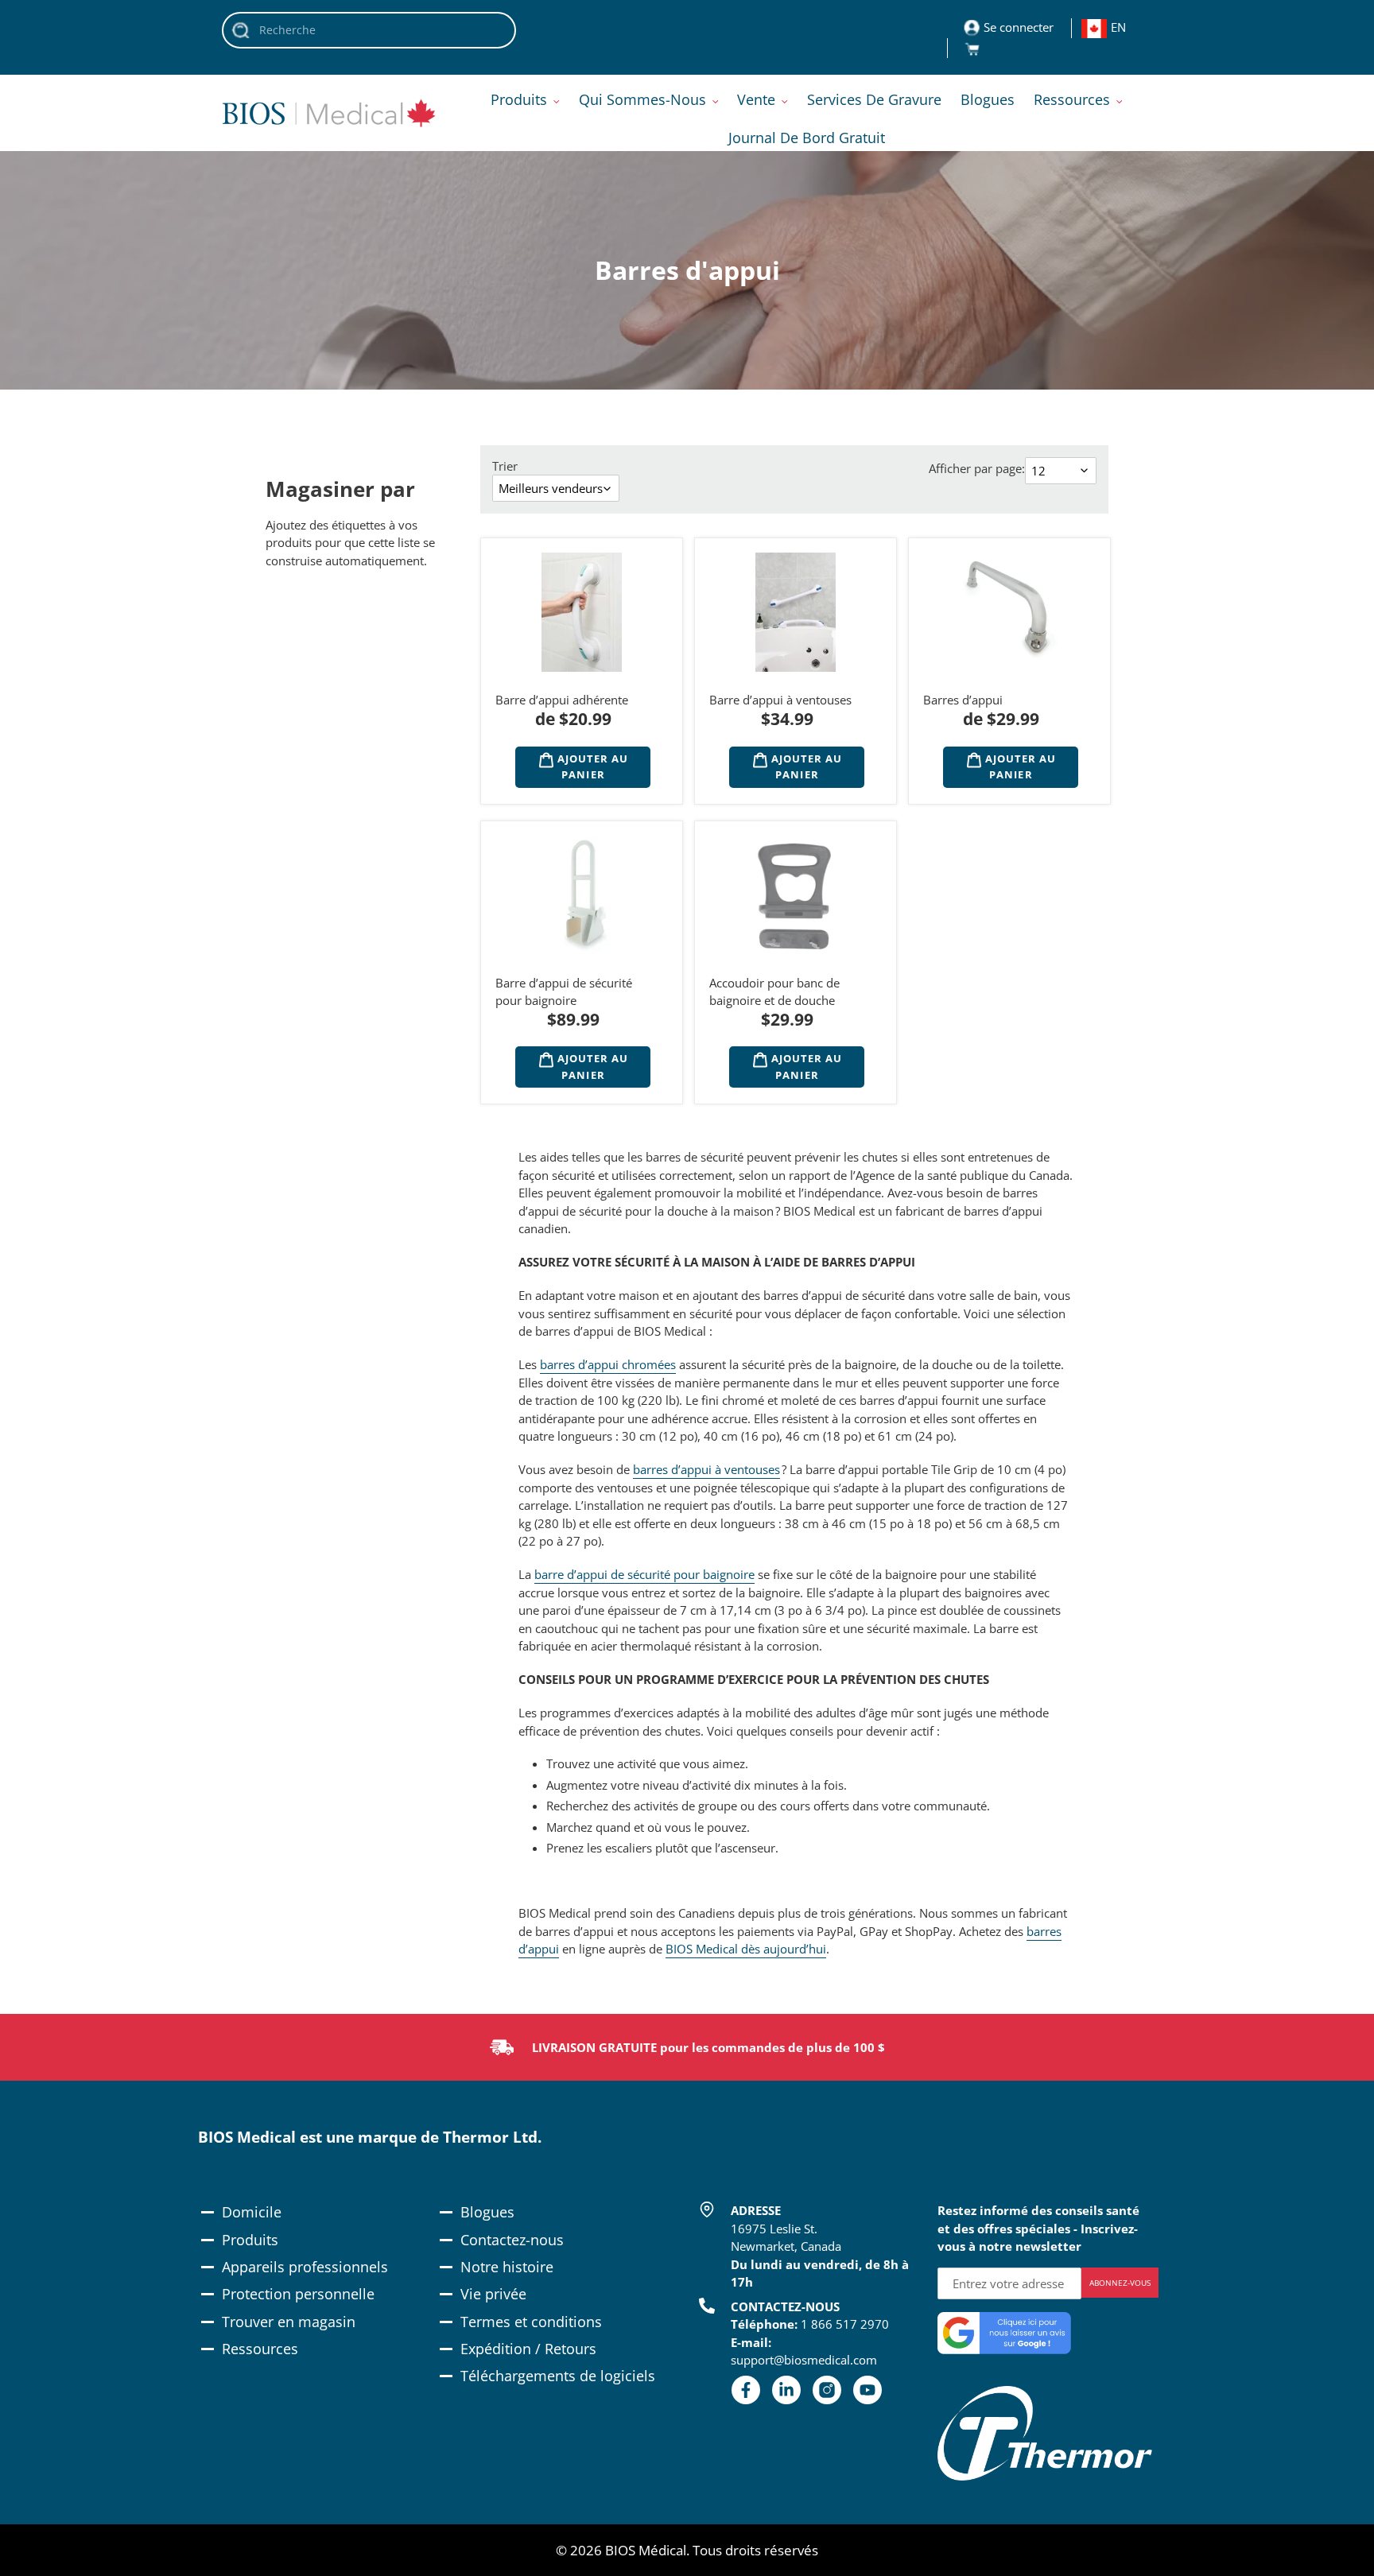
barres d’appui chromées (608, 1364)
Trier (505, 466)
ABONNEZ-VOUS (1120, 2283)
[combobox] (369, 30)
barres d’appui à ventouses (706, 1469)
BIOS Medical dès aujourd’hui (746, 1949)
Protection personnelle (298, 2294)
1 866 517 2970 (845, 2324)
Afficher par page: (977, 468)
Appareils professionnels (305, 2267)
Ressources (260, 2349)
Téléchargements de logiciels (558, 2376)
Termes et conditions (531, 2322)
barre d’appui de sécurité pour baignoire (644, 1574)
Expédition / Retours (528, 2349)
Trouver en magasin (289, 2322)
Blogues (487, 2212)
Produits (250, 2240)
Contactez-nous (512, 2240)
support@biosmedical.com (804, 2360)
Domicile (252, 2212)
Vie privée (493, 2294)
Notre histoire (507, 2267)
